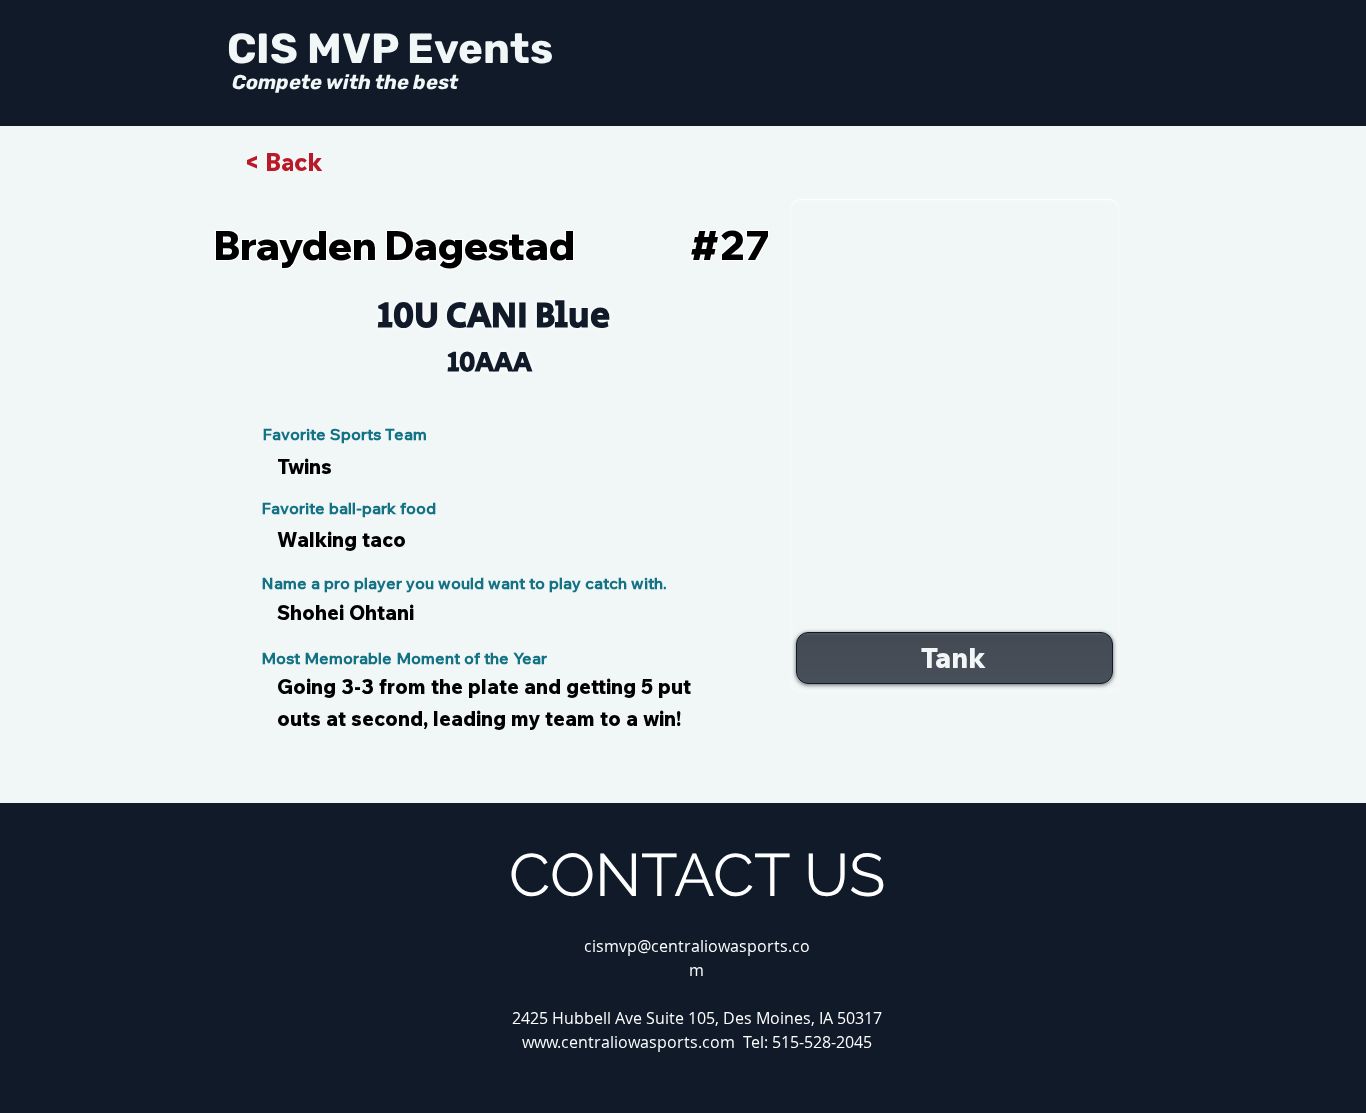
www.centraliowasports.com (628, 1042)
